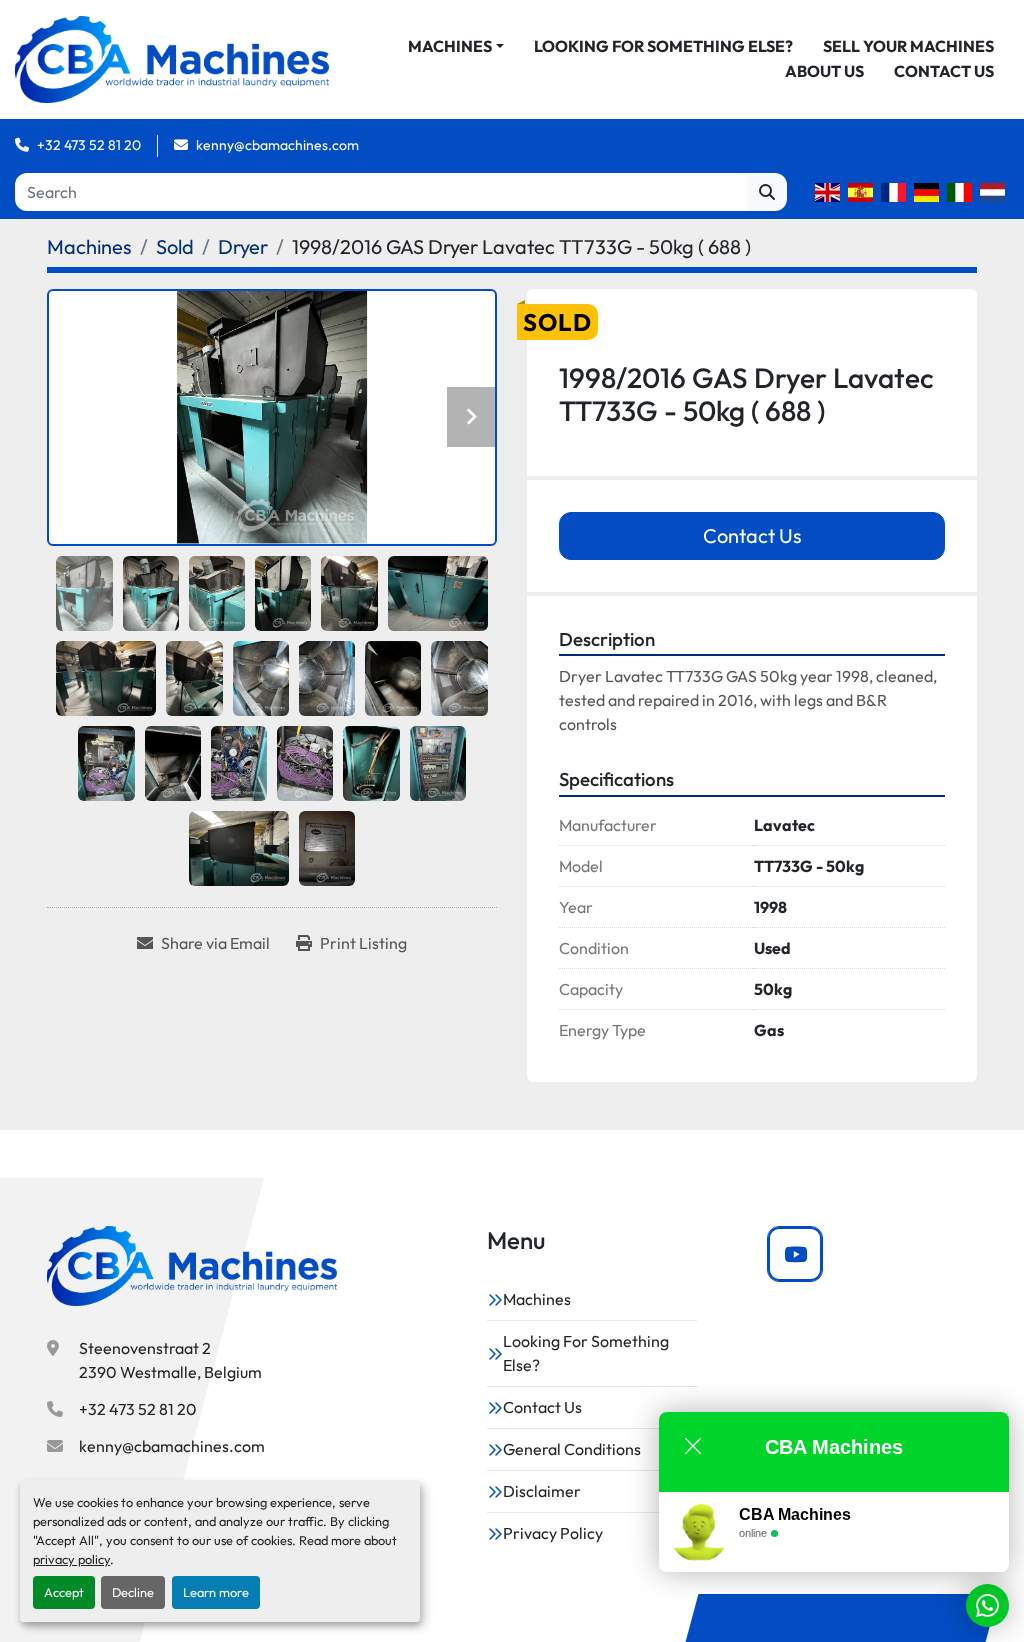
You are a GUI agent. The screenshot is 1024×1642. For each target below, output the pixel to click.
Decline (133, 1592)
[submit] (767, 192)
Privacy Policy (553, 1533)
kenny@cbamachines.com (277, 145)
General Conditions (572, 1449)
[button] (456, 46)
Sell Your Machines (908, 46)
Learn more (216, 1592)
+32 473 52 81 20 (89, 145)
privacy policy (71, 1559)
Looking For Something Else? (663, 46)
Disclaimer (542, 1491)
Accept (64, 1592)
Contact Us (944, 71)
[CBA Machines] (192, 1266)
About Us (824, 71)
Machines (450, 46)
